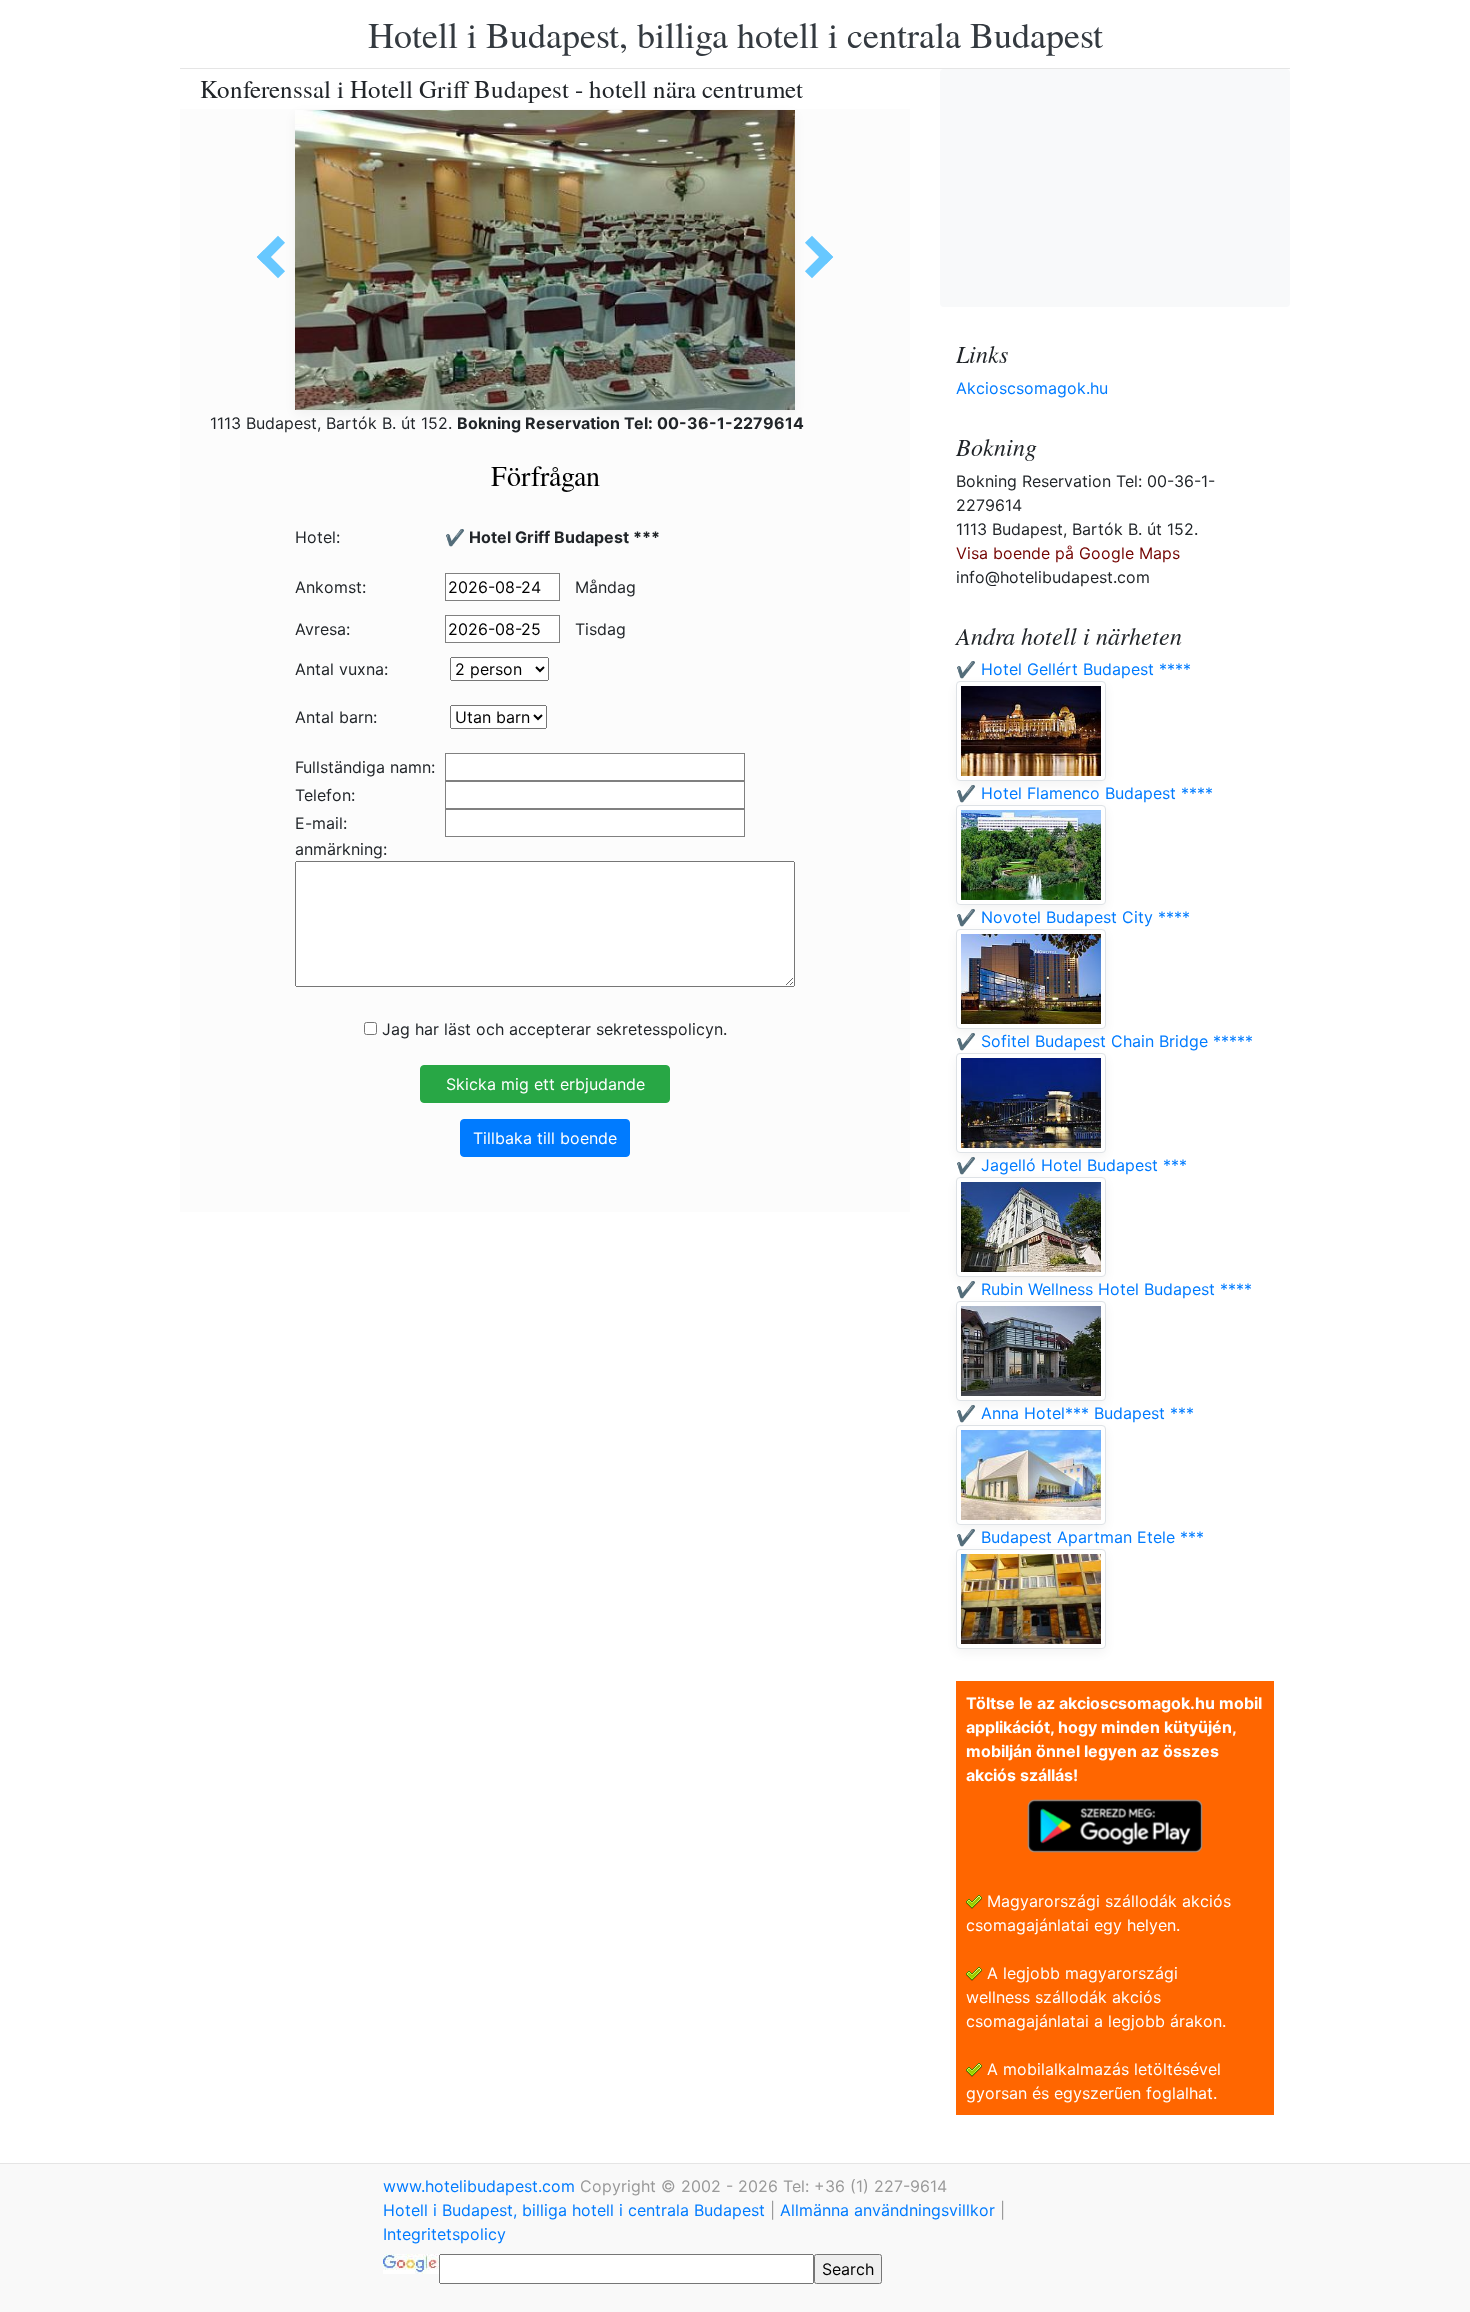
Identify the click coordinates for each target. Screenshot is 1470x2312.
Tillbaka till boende (545, 1138)
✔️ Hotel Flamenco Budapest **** (1084, 793)
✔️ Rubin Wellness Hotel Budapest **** (1104, 1289)
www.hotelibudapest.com (481, 2186)
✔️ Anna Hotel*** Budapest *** (1075, 1413)
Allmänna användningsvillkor (887, 2210)
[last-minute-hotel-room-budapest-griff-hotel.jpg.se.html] (812, 257)
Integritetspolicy (444, 2234)
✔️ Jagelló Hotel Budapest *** (1071, 1165)
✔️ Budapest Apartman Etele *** (1080, 1537)
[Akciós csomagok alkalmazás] (1115, 1824)
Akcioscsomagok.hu (1032, 388)
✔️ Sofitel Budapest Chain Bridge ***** (1104, 1041)
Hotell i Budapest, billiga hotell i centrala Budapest (735, 34)
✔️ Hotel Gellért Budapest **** (1073, 669)
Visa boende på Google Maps (1068, 553)
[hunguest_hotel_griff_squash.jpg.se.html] (278, 257)
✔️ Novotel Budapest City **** (1073, 917)
